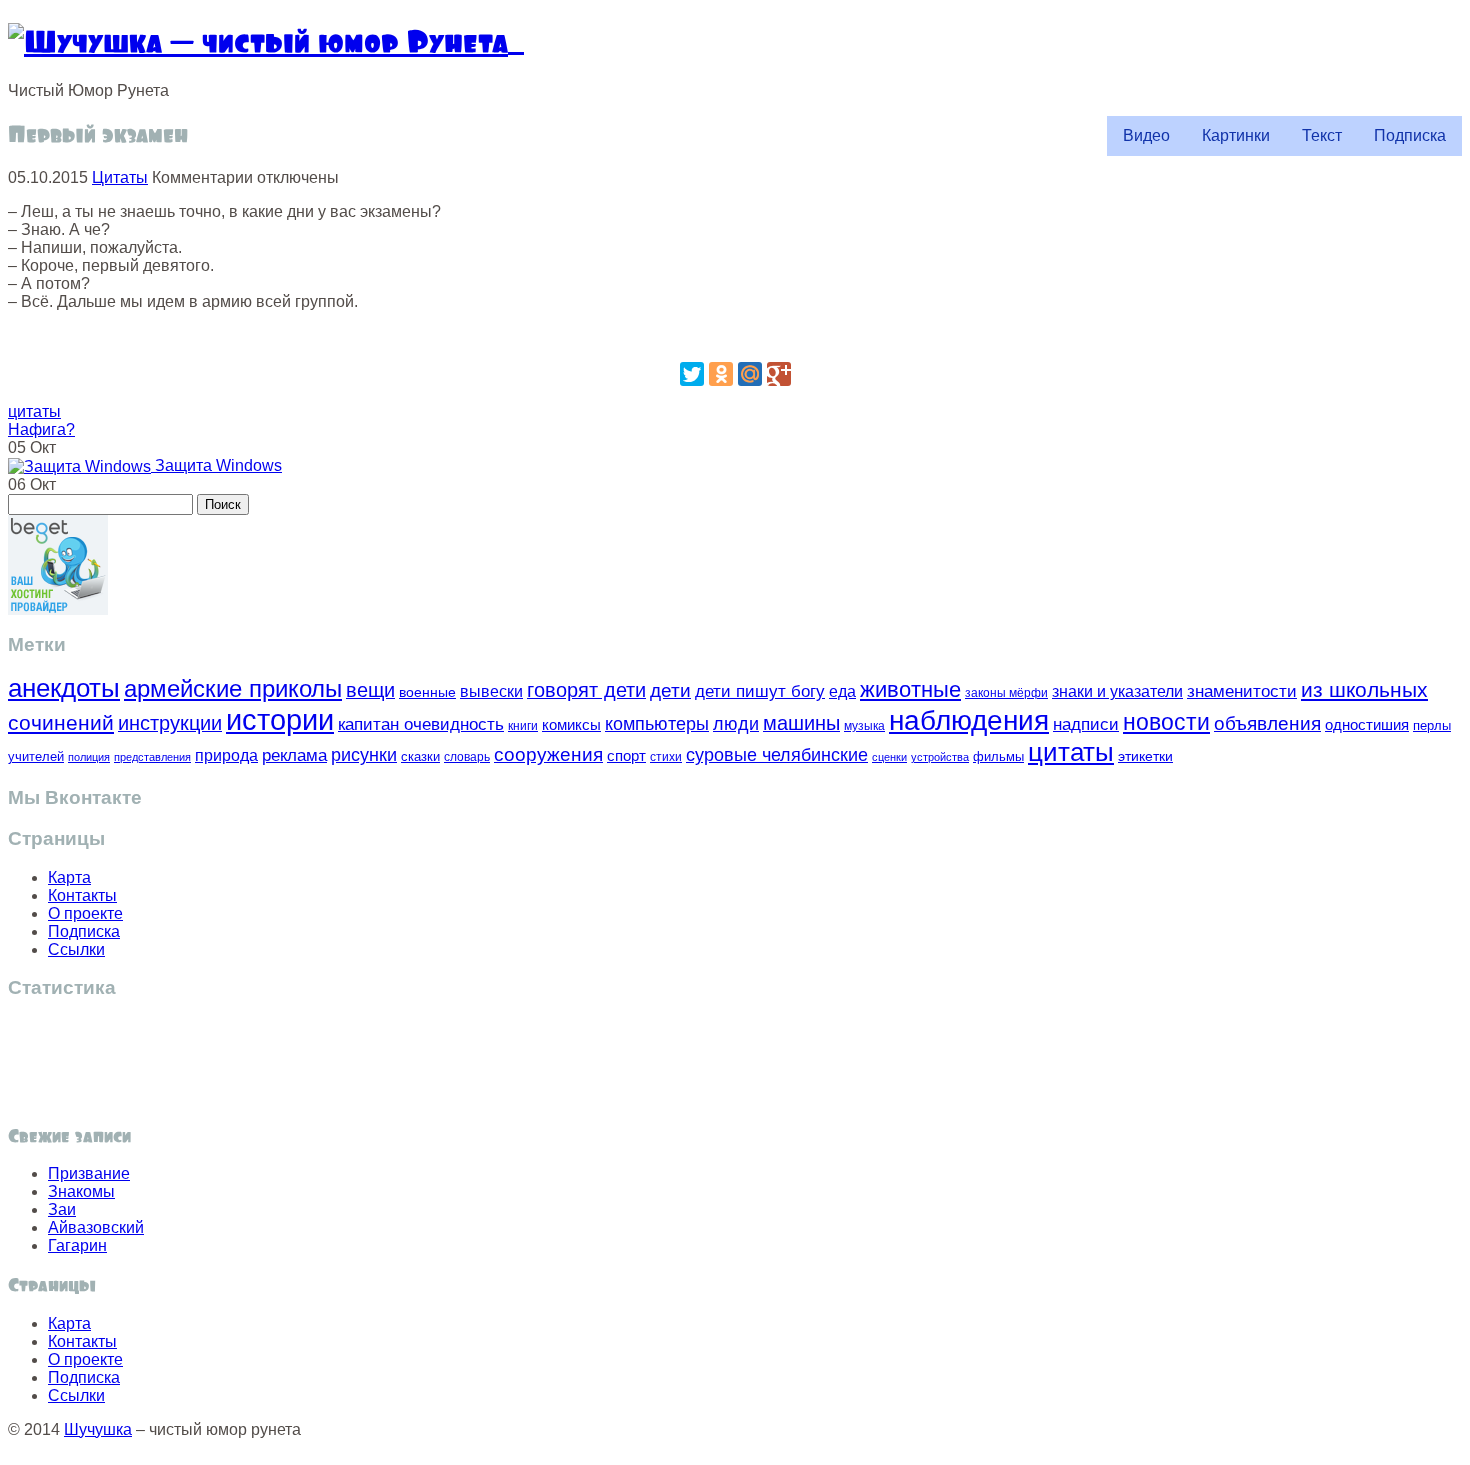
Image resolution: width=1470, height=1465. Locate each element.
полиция (89, 757)
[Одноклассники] (721, 374)
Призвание (89, 1173)
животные (910, 689)
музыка (864, 726)
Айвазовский (96, 1227)
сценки (889, 757)
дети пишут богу (760, 691)
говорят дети (586, 690)
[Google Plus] (779, 374)
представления (152, 757)
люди (736, 723)
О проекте (85, 913)
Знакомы (81, 1191)
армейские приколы (233, 688)
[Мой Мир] (750, 374)
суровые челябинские (777, 755)
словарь (467, 756)
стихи (666, 757)
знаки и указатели (1117, 691)
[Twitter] (692, 374)
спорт (626, 755)
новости (1166, 722)
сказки (420, 757)
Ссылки (76, 949)
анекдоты (64, 688)
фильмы (998, 756)
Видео (1146, 135)
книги (523, 725)
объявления (1267, 723)
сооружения (548, 754)
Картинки (1236, 135)
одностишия (1367, 724)
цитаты (34, 411)
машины (801, 723)
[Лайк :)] (735, 335)
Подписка (1410, 135)
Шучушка (98, 1429)
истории (280, 719)
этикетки (1145, 756)
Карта (69, 877)
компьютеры (657, 723)
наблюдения (969, 720)
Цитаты (120, 177)
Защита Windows (216, 465)
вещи (370, 690)
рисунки (364, 755)
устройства (940, 757)
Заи (62, 1209)
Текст (1322, 135)
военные (427, 692)
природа (226, 755)
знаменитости (1242, 691)
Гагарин (77, 1245)
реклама (294, 755)
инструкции (170, 723)
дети (670, 690)
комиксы (571, 724)
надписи (1086, 724)
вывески (491, 691)
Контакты (82, 895)
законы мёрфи (1006, 692)
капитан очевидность (421, 724)
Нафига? (41, 429)
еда (842, 691)
